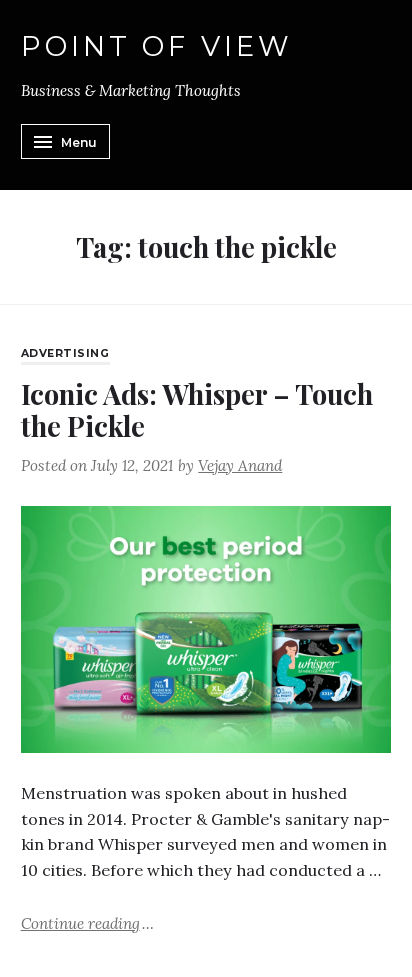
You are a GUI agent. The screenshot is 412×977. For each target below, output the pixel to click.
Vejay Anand (240, 465)
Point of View (157, 47)
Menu (79, 142)
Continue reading (87, 922)
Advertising (65, 353)
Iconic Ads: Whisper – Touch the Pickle (197, 409)
